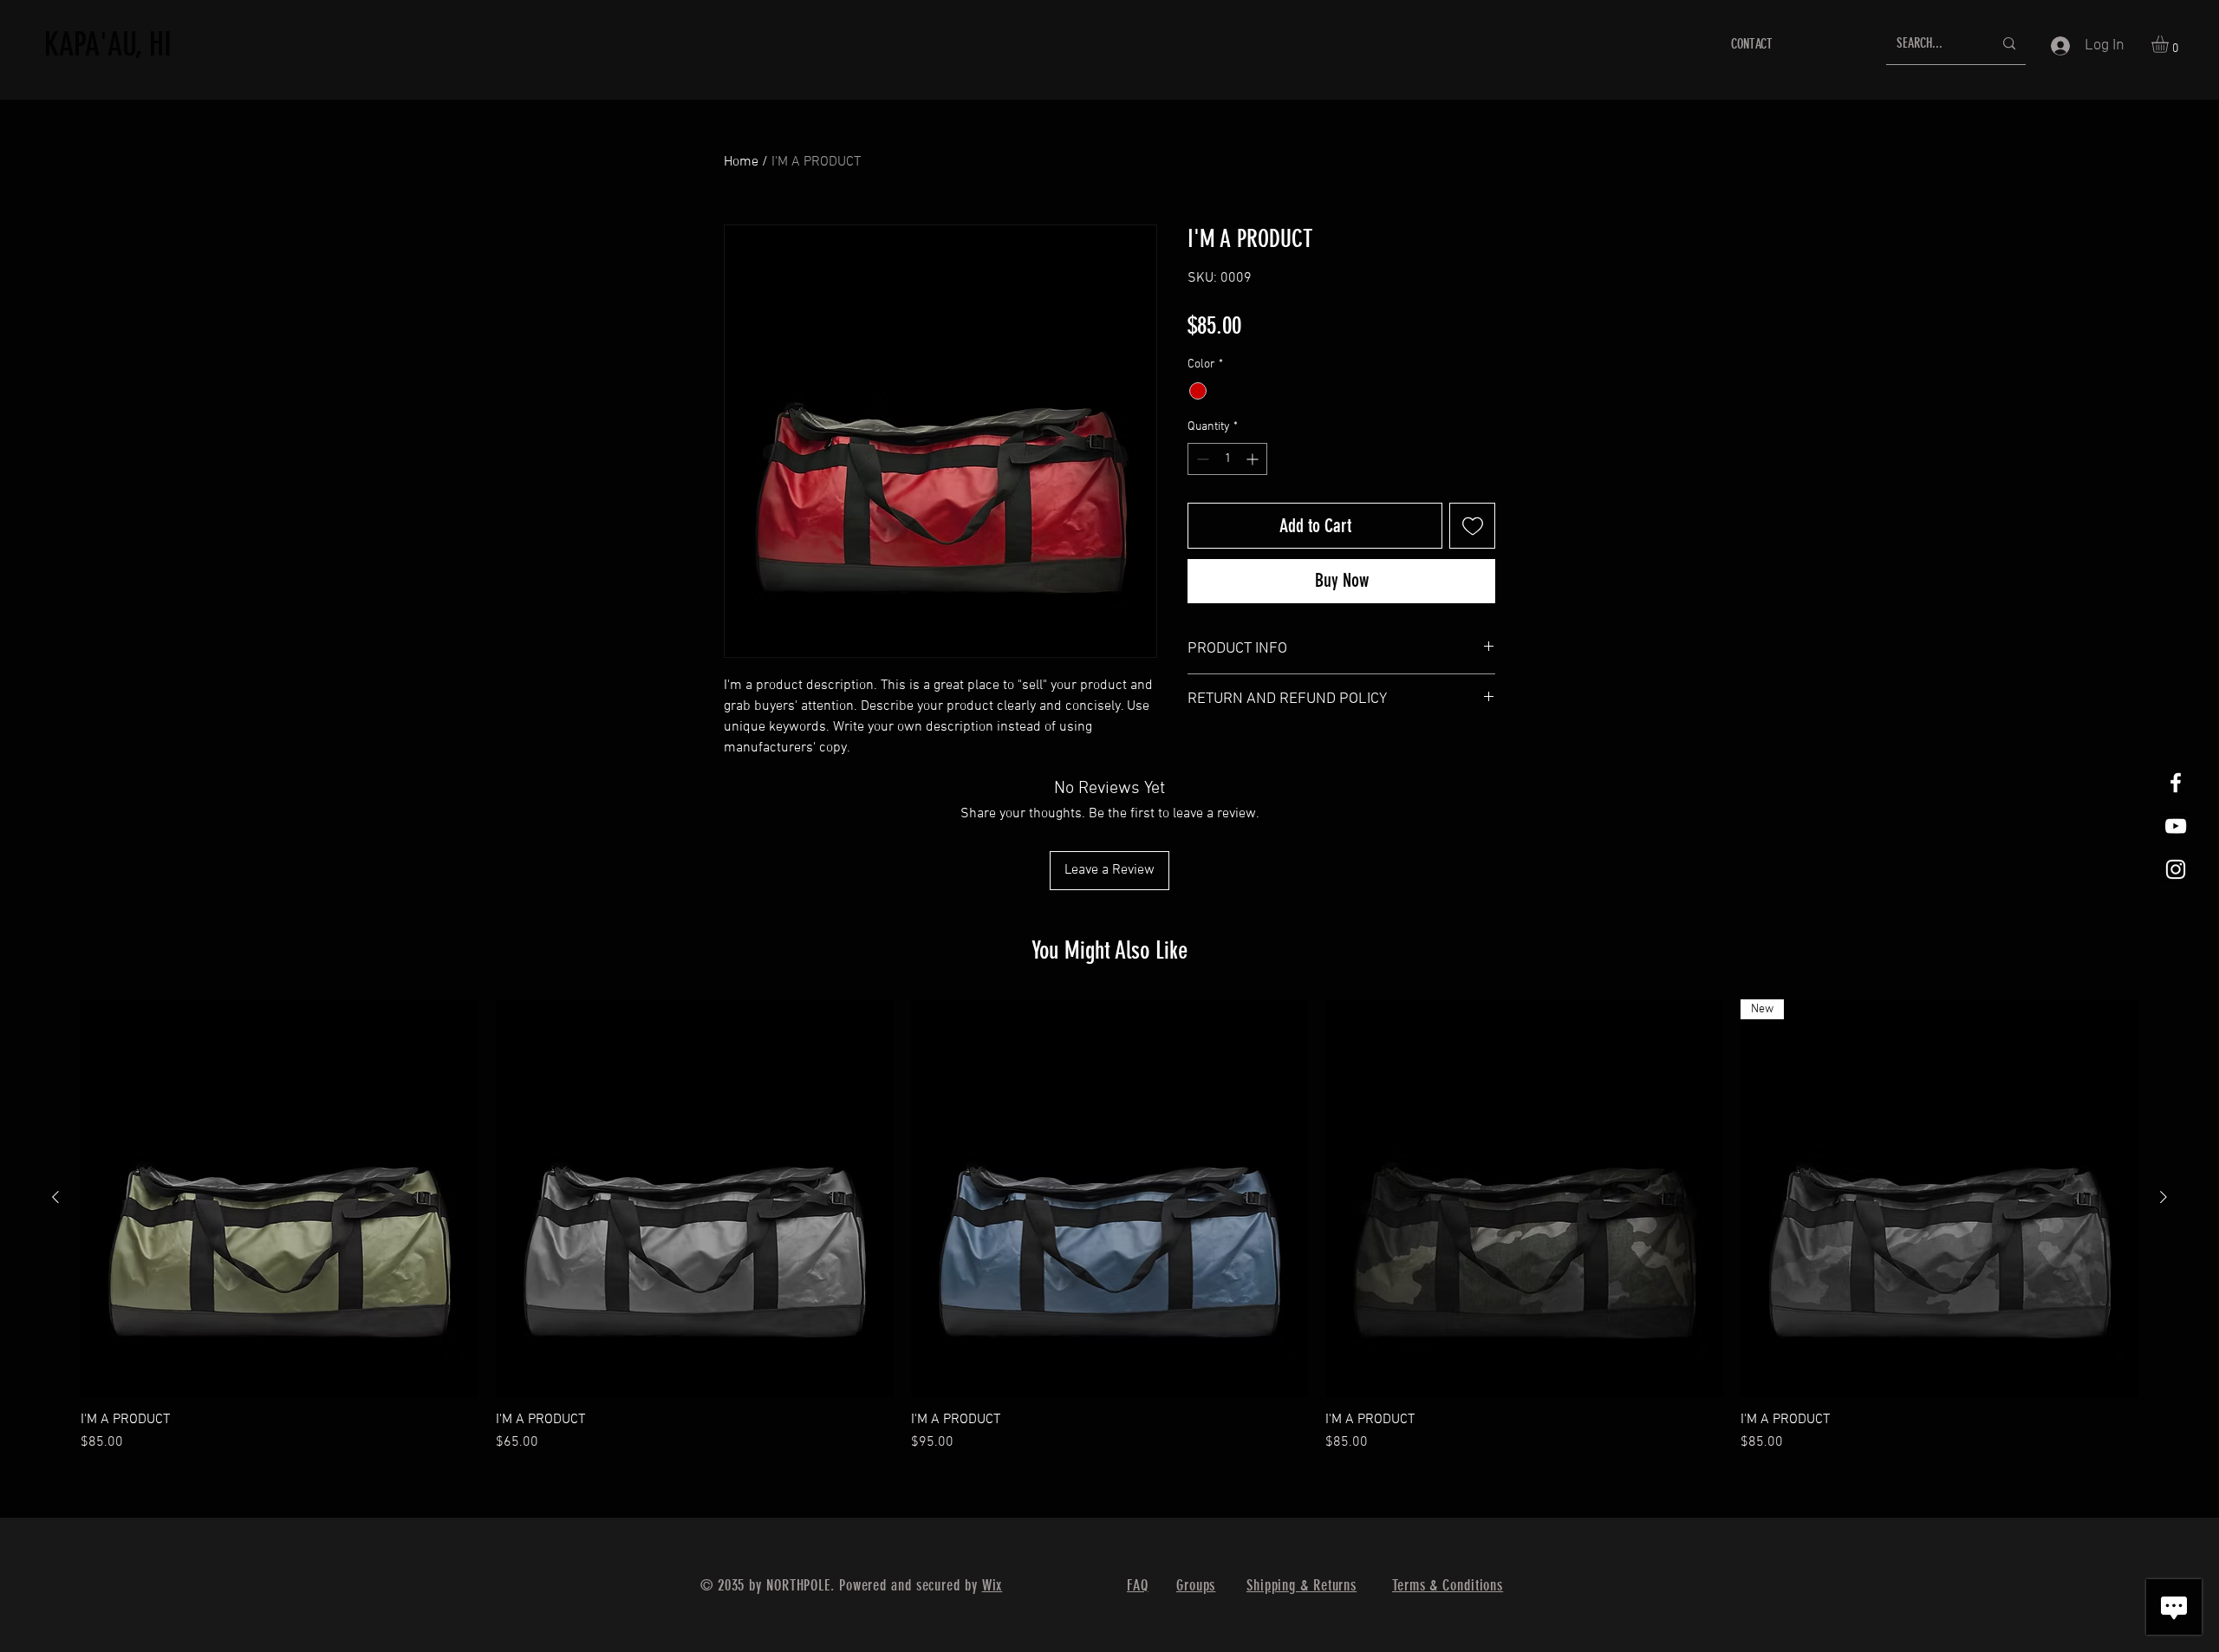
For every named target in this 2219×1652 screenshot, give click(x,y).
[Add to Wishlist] (1472, 526)
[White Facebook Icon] (2176, 783)
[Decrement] (1201, 459)
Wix (992, 1585)
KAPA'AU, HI (108, 44)
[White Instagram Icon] (2176, 869)
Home (741, 162)
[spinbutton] (1227, 459)
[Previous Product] (55, 1197)
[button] (2170, 44)
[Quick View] (280, 1198)
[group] (1109, 1226)
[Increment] (1254, 459)
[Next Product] (2164, 1197)
